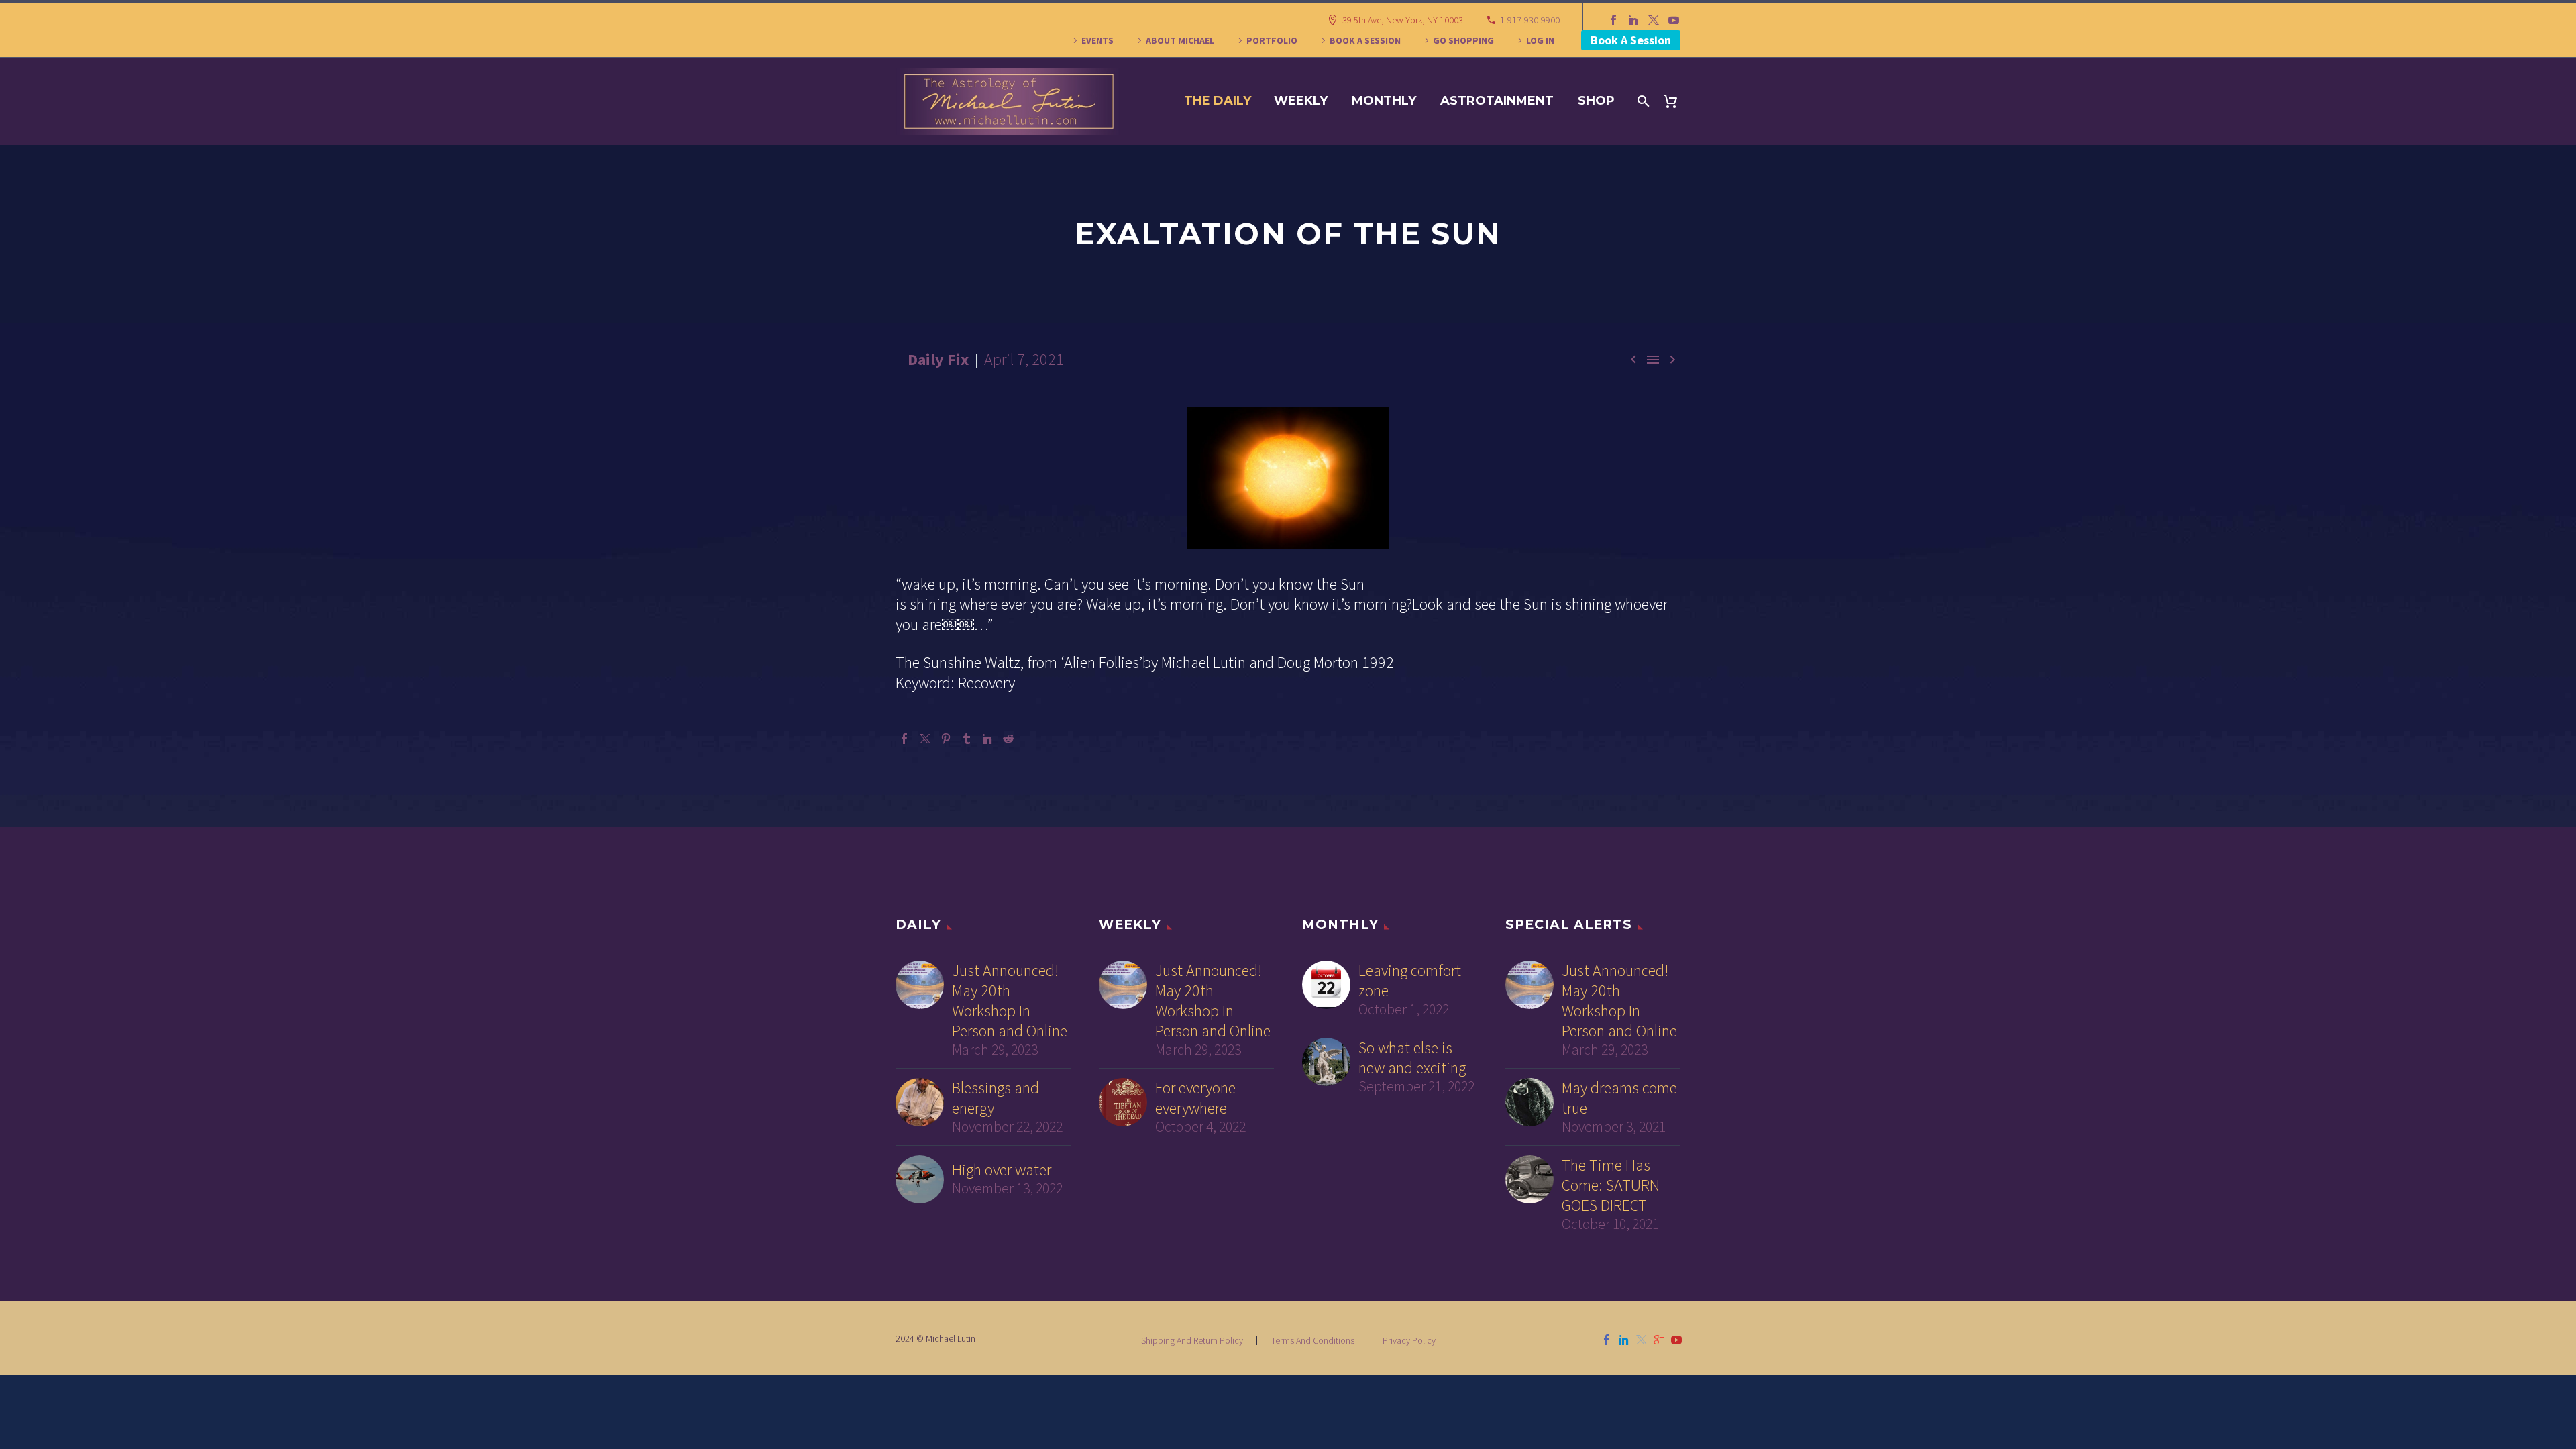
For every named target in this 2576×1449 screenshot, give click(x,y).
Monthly (1384, 101)
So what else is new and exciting (1412, 1058)
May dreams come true (1619, 1098)
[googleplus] (1659, 1340)
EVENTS (1097, 40)
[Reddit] (1008, 739)
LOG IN (1540, 40)
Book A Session (1631, 40)
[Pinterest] (946, 739)
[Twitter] (1654, 20)
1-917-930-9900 (1530, 20)
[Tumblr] (967, 739)
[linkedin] (1624, 1340)
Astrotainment (1497, 101)
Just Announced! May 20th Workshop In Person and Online (1010, 1001)
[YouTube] (1674, 20)
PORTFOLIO (1272, 40)
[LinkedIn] (1633, 20)
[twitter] (1642, 1340)
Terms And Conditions (1313, 1340)
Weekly (1301, 101)
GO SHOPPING (1463, 40)
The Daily (1218, 101)
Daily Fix (938, 359)
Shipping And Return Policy (1192, 1340)
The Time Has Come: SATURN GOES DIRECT (1611, 1185)
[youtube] (1676, 1340)
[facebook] (1607, 1340)
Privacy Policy (1409, 1340)
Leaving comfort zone (1410, 981)
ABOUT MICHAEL (1180, 40)
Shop (1596, 101)
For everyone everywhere (1195, 1098)
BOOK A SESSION (1365, 40)
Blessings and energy (996, 1098)
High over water (1002, 1170)
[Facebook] (1613, 20)
